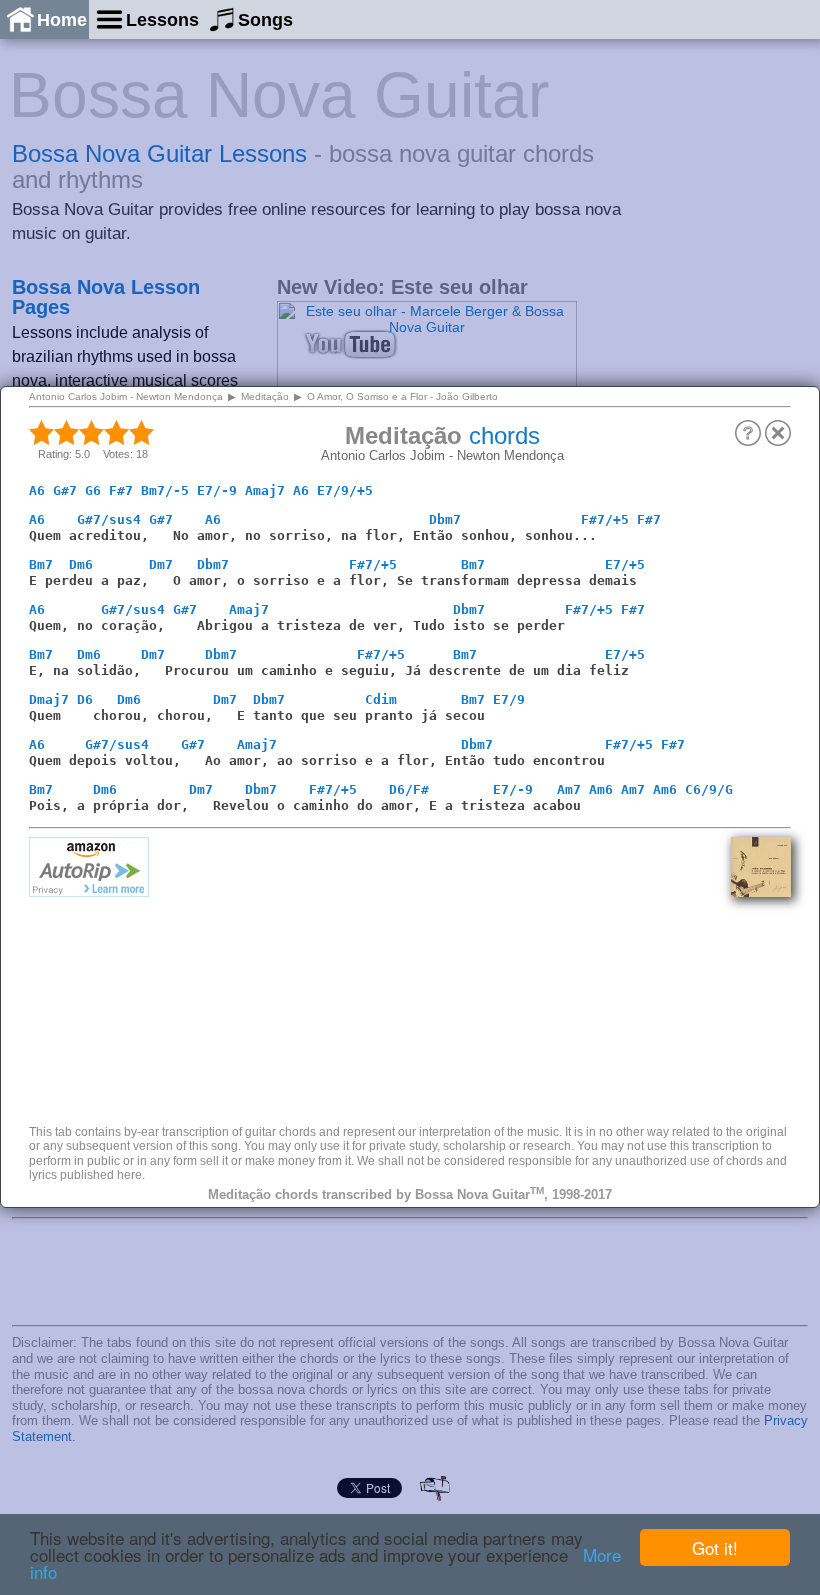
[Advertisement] (440, 977)
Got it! (715, 1547)
